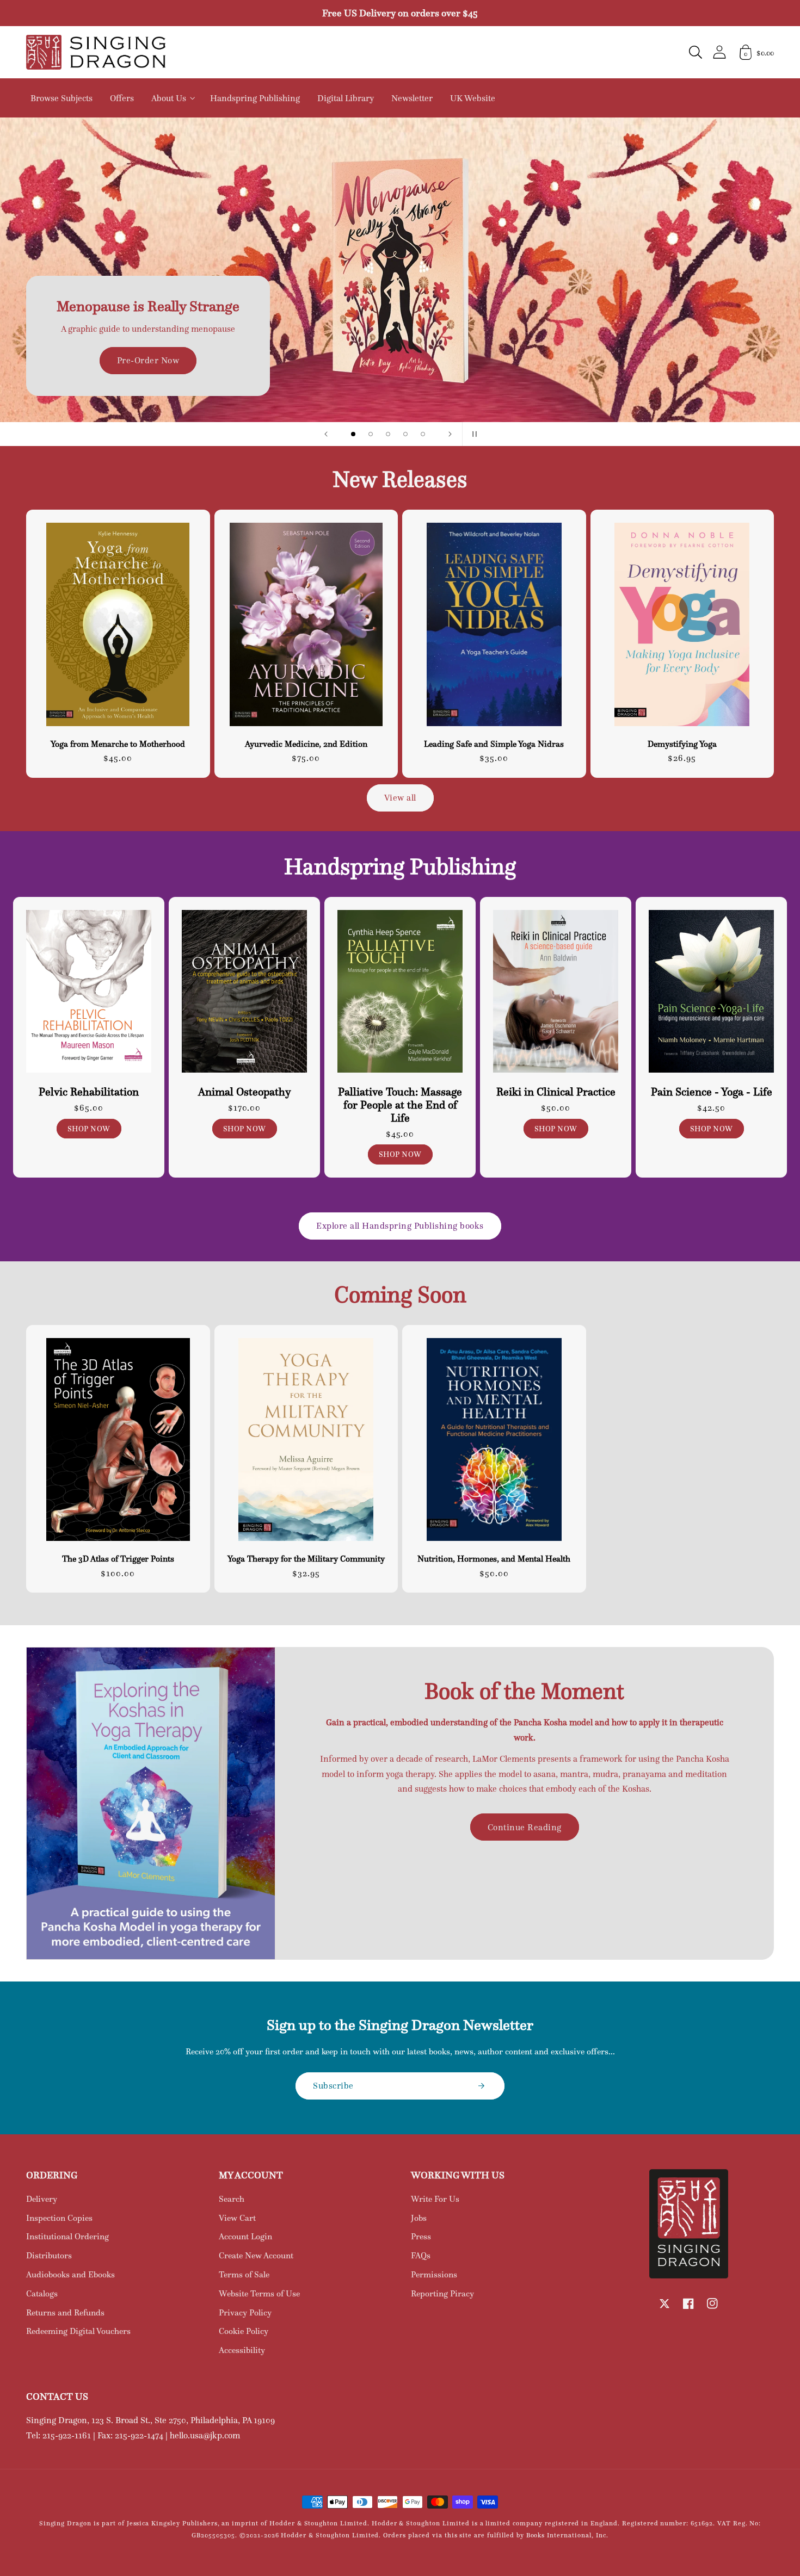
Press (421, 2236)
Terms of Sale (244, 2274)
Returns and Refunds (65, 2312)
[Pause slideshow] (474, 434)
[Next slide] (450, 434)
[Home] (96, 52)
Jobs (419, 2218)
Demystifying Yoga (682, 744)
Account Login (245, 2236)
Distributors (49, 2255)
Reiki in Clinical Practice (556, 1092)
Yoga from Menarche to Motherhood (118, 744)
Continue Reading (525, 1827)
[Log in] (719, 52)
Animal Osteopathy (245, 1092)
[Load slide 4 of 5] (405, 434)
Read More (400, 302)
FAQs (421, 2255)
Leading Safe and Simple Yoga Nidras (494, 744)
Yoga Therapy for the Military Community (306, 1559)
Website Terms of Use (259, 2293)
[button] (696, 52)
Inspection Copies (59, 2218)
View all (400, 797)
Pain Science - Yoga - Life (712, 1092)
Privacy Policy (245, 2312)
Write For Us (435, 2199)
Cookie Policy (244, 2331)
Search (232, 2199)
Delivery (42, 2199)
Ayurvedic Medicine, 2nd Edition (306, 744)
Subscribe (333, 2085)
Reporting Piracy (442, 2293)
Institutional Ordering (67, 2236)
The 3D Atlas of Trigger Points (118, 1559)
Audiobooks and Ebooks (70, 2274)
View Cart (237, 2218)
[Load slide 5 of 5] (423, 434)
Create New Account (256, 2255)
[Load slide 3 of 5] (388, 434)
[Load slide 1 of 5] (353, 434)
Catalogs (42, 2293)
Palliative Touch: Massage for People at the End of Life (400, 1105)
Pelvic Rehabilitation (89, 1092)
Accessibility (242, 2350)
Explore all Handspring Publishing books (400, 1225)
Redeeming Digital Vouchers (78, 2331)
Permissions (434, 2274)
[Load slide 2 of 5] (371, 434)
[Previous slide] (326, 434)
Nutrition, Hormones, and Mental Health (494, 1559)
